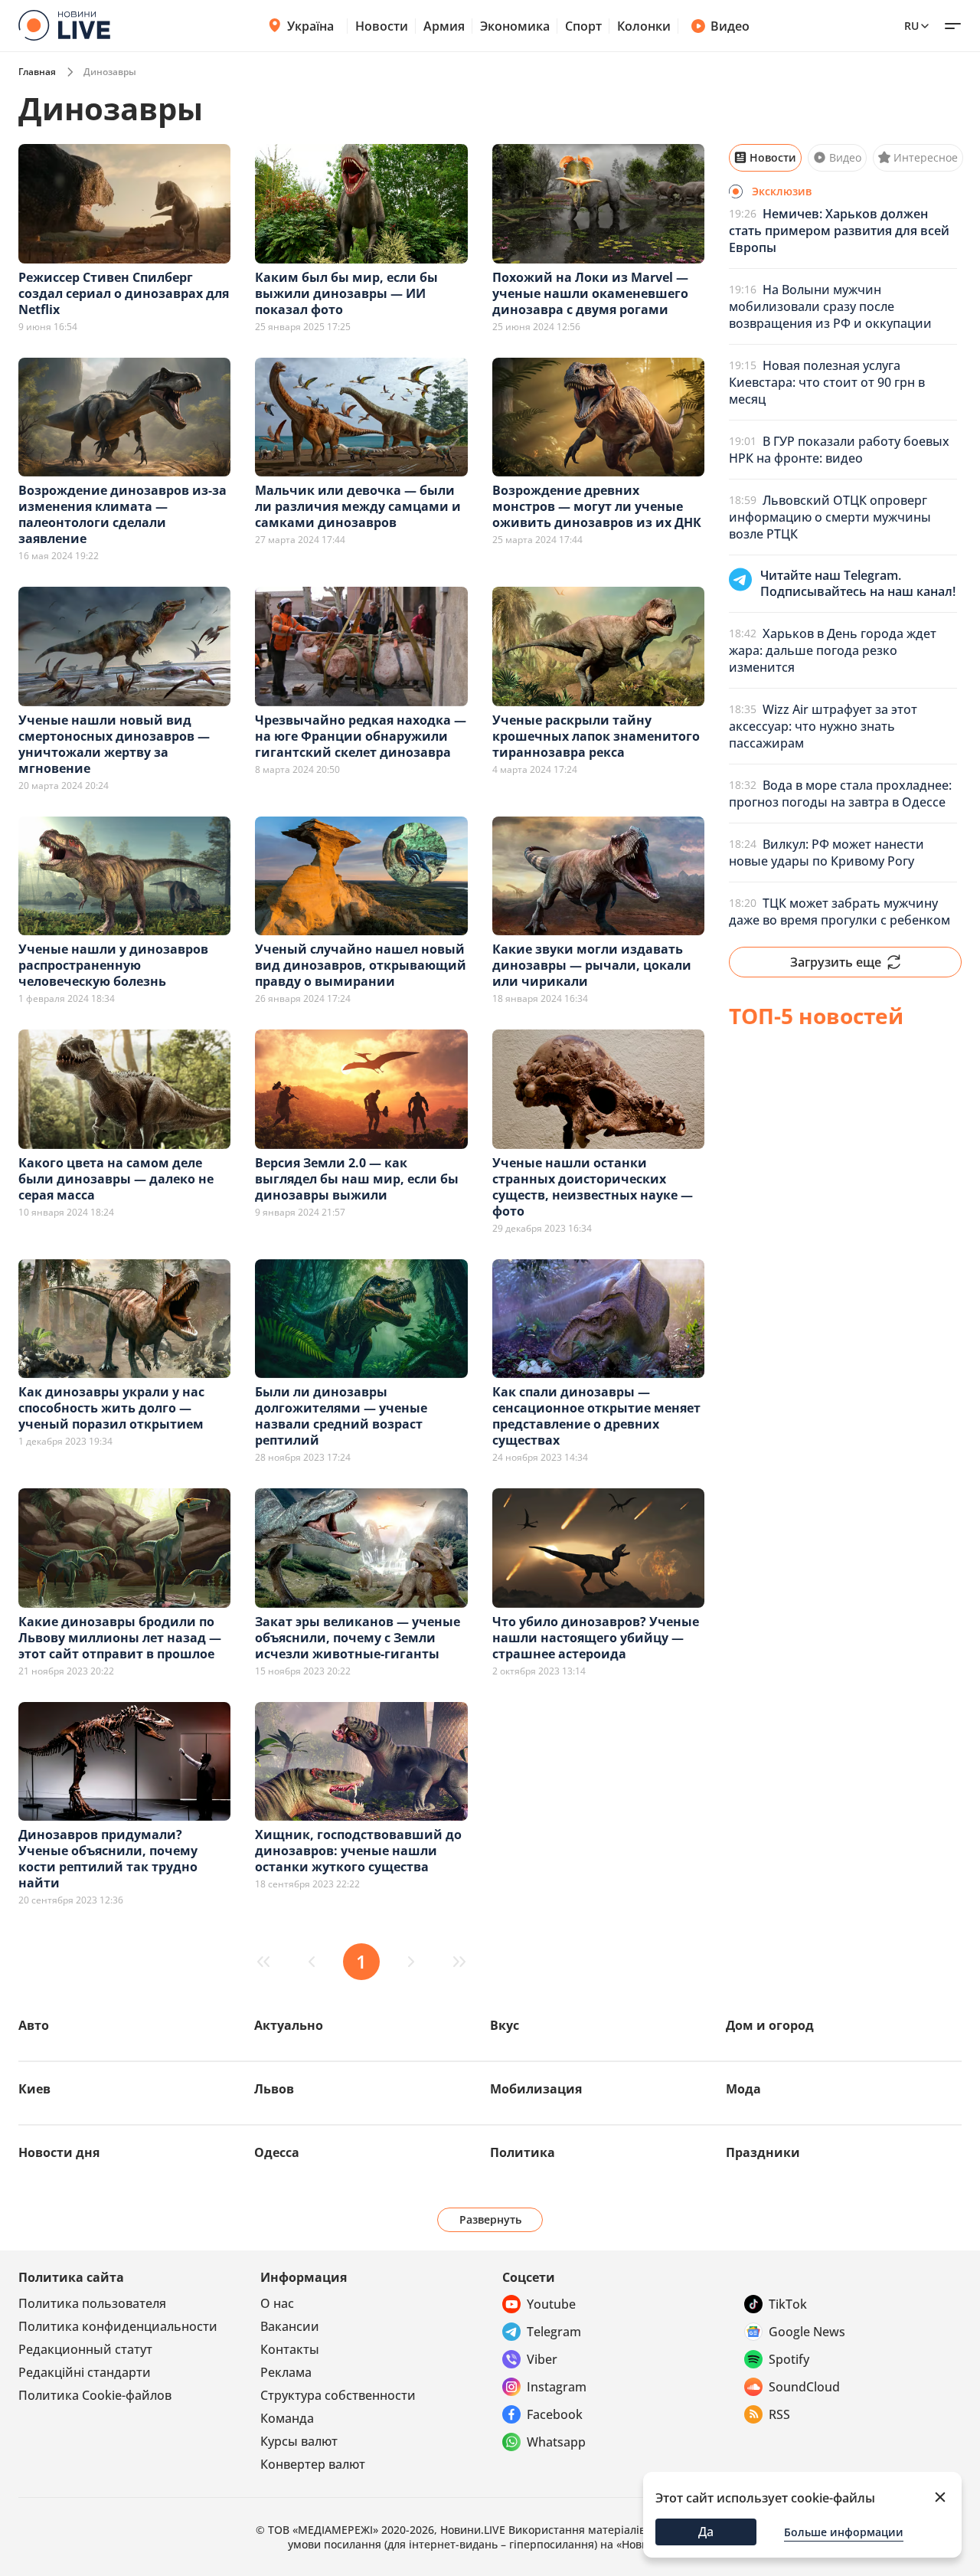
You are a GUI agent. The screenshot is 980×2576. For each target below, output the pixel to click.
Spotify (789, 2359)
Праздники (763, 2152)
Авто (34, 2025)
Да (706, 2532)
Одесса (277, 2152)
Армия (444, 26)
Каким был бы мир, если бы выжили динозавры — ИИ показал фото (346, 293)
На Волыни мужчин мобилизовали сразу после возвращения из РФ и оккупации (830, 306)
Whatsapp (556, 2442)
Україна (310, 26)
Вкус (505, 2025)
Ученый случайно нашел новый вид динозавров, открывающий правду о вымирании (361, 965)
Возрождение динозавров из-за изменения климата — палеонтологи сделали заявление (122, 514)
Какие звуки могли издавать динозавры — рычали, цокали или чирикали (592, 965)
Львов (274, 2089)
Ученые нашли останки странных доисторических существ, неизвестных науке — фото (593, 1187)
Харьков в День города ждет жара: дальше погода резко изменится (833, 650)
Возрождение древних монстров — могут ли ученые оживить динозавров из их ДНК (597, 506)
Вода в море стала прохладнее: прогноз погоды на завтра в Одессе (840, 794)
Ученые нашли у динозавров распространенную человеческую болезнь (113, 965)
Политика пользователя (92, 2303)
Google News (807, 2332)
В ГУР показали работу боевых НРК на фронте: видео (839, 450)
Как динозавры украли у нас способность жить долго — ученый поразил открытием (111, 1408)
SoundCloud (804, 2387)
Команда (287, 2418)
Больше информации (844, 2532)
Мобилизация (536, 2089)
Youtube (551, 2304)
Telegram (554, 2332)
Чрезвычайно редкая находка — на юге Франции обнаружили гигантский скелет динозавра (361, 736)
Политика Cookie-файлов (95, 2395)
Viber (542, 2359)
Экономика (515, 26)
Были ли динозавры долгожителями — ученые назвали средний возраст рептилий (341, 1416)
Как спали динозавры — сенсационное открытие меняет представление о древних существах (596, 1416)
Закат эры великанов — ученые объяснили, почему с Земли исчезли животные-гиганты (358, 1638)
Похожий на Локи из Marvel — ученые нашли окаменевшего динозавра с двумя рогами (590, 293)
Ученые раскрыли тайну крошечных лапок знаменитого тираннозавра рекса (596, 736)
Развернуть (490, 2219)
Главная (37, 72)
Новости (382, 26)
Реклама (286, 2372)
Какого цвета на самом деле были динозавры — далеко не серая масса (116, 1179)
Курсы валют (299, 2441)
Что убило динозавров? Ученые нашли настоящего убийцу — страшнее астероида (596, 1638)
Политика (523, 2152)
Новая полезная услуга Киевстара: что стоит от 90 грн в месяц (827, 382)
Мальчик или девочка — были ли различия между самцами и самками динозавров (358, 506)
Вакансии (290, 2326)
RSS (779, 2414)
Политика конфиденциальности (118, 2326)
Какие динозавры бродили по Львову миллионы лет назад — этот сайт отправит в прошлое (120, 1638)
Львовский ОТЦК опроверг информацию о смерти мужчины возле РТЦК (830, 517)
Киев (34, 2089)
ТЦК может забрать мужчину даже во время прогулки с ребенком (840, 912)
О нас (277, 2303)
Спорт (583, 26)
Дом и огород (770, 2025)
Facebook (555, 2414)
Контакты (290, 2349)
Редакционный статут (85, 2349)
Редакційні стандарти (85, 2372)
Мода (743, 2089)
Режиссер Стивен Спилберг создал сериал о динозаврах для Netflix (124, 293)
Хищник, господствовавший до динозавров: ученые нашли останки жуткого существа (358, 1851)
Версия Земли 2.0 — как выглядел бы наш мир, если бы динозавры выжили (357, 1179)
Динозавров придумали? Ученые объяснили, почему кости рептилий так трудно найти (108, 1859)
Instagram (557, 2387)
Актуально (289, 2025)
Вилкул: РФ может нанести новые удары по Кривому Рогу (826, 853)
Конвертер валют (313, 2464)
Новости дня (59, 2152)
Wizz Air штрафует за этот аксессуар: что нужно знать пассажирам (823, 726)
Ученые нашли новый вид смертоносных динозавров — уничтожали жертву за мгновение (114, 744)
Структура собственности (338, 2395)
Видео (730, 26)
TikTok (788, 2304)
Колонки (644, 26)
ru (911, 26)
